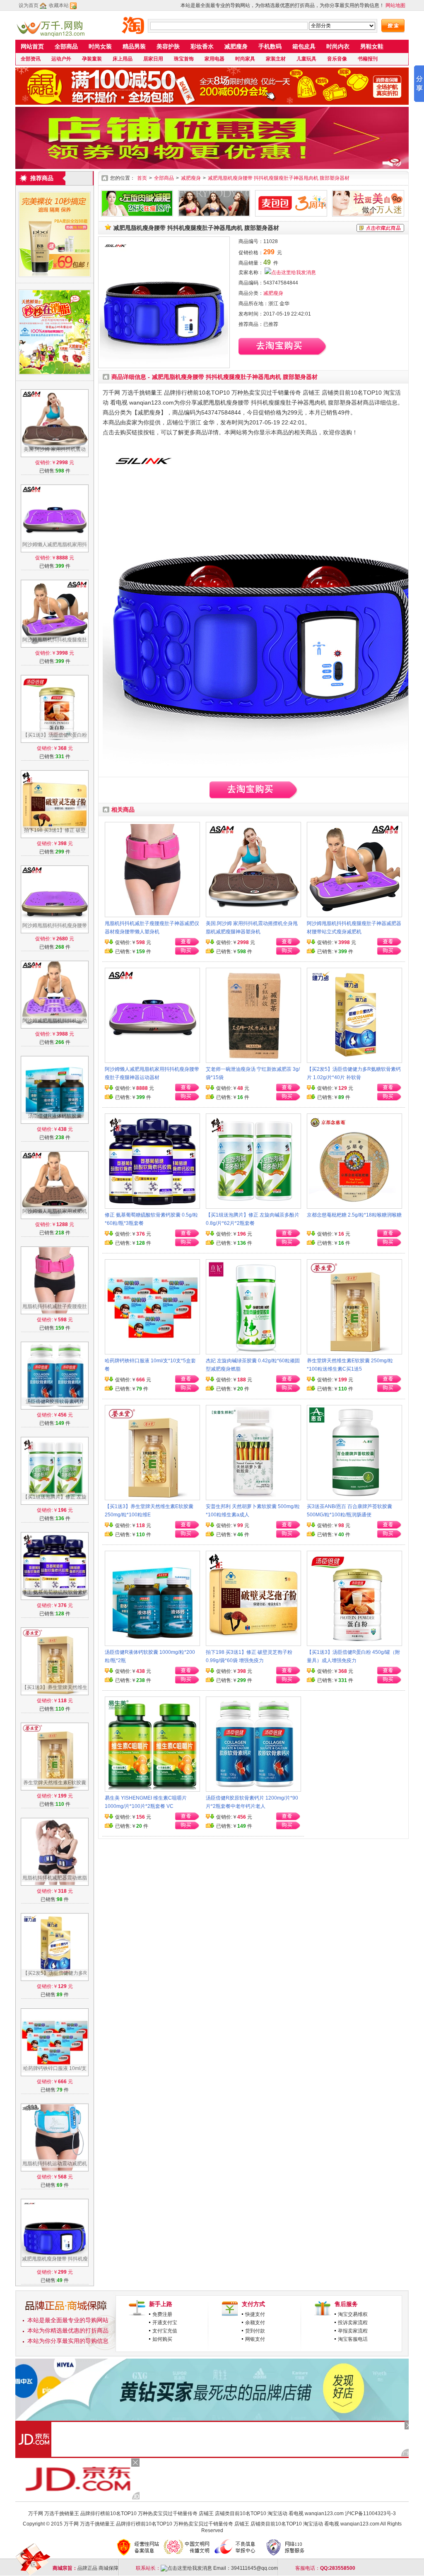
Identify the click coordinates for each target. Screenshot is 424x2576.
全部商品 (66, 46)
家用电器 (214, 59)
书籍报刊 (368, 59)
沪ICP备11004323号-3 (370, 2513)
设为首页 (29, 5)
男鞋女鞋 (372, 46)
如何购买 (162, 2339)
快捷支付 (255, 2314)
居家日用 (153, 59)
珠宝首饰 (184, 59)
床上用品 (123, 59)
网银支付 (255, 2339)
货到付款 (255, 2331)
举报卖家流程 (353, 2331)
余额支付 (255, 2323)
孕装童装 (92, 59)
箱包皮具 (304, 46)
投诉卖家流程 (353, 2323)
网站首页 (32, 46)
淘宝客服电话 (353, 2339)
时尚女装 (100, 46)
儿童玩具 (306, 59)
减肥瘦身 (236, 46)
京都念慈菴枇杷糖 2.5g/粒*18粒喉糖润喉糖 (354, 1215)
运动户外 (61, 59)
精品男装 (134, 46)
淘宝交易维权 (353, 2314)
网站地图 (395, 5)
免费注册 (162, 2314)
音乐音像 (337, 59)
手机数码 (270, 46)
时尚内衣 (338, 46)
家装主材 (276, 59)
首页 (142, 178)
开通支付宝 (165, 2323)
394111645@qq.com (254, 2568)
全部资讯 (31, 59)
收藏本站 (59, 5)
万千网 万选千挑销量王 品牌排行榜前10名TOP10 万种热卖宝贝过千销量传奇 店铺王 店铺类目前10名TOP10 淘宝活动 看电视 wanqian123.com (186, 2513)
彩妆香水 (202, 46)
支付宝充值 (165, 2331)
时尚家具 (245, 59)
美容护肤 (168, 46)
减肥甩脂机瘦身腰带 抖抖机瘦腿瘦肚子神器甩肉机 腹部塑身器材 (279, 178)
